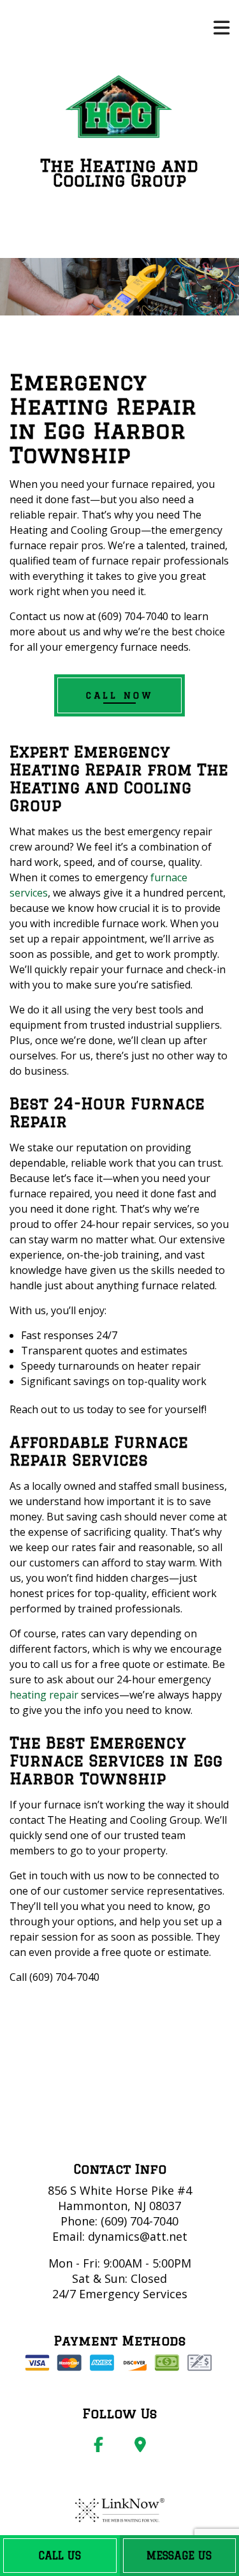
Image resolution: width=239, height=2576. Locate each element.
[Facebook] (98, 2446)
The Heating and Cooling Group (119, 173)
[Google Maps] (140, 2446)
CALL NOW (119, 695)
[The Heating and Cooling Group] (119, 109)
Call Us (60, 2556)
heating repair (44, 1695)
